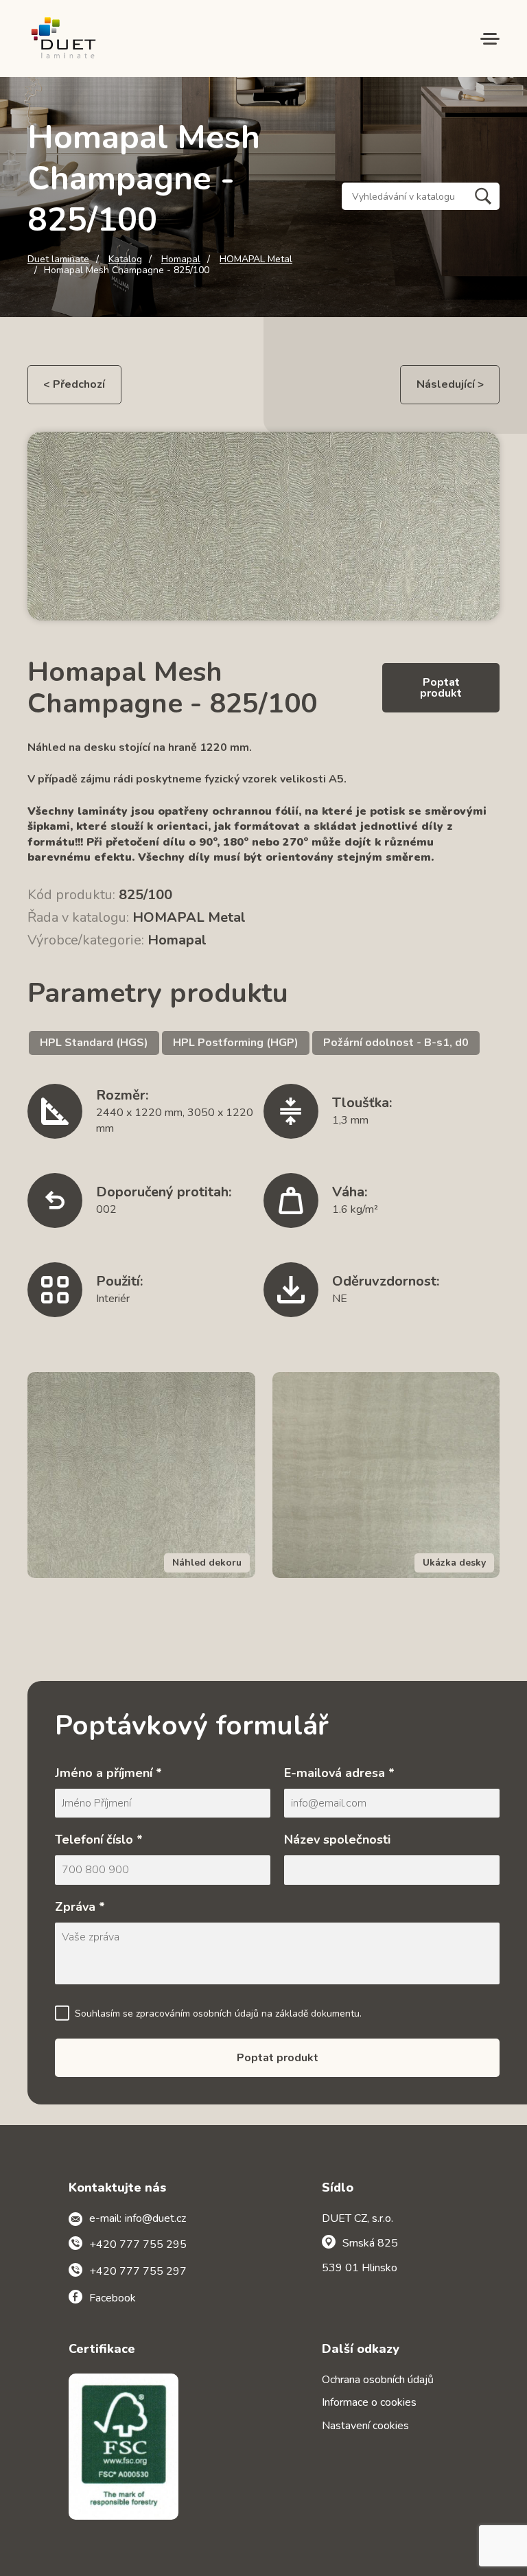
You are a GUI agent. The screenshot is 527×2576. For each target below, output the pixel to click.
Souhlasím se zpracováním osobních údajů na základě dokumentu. (218, 2014)
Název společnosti (337, 1840)
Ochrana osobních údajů (378, 2380)
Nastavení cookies (365, 2426)
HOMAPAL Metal (256, 259)
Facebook (113, 2298)
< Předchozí (74, 384)
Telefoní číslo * (99, 1840)
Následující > (450, 384)
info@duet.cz (155, 2218)
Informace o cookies (369, 2402)
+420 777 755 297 (138, 2271)
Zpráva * (80, 1907)
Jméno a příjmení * (108, 1773)
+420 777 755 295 (138, 2244)
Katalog (125, 259)
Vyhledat (483, 196)
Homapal (181, 259)
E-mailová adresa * (339, 1773)
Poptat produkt (441, 688)
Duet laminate (58, 259)
